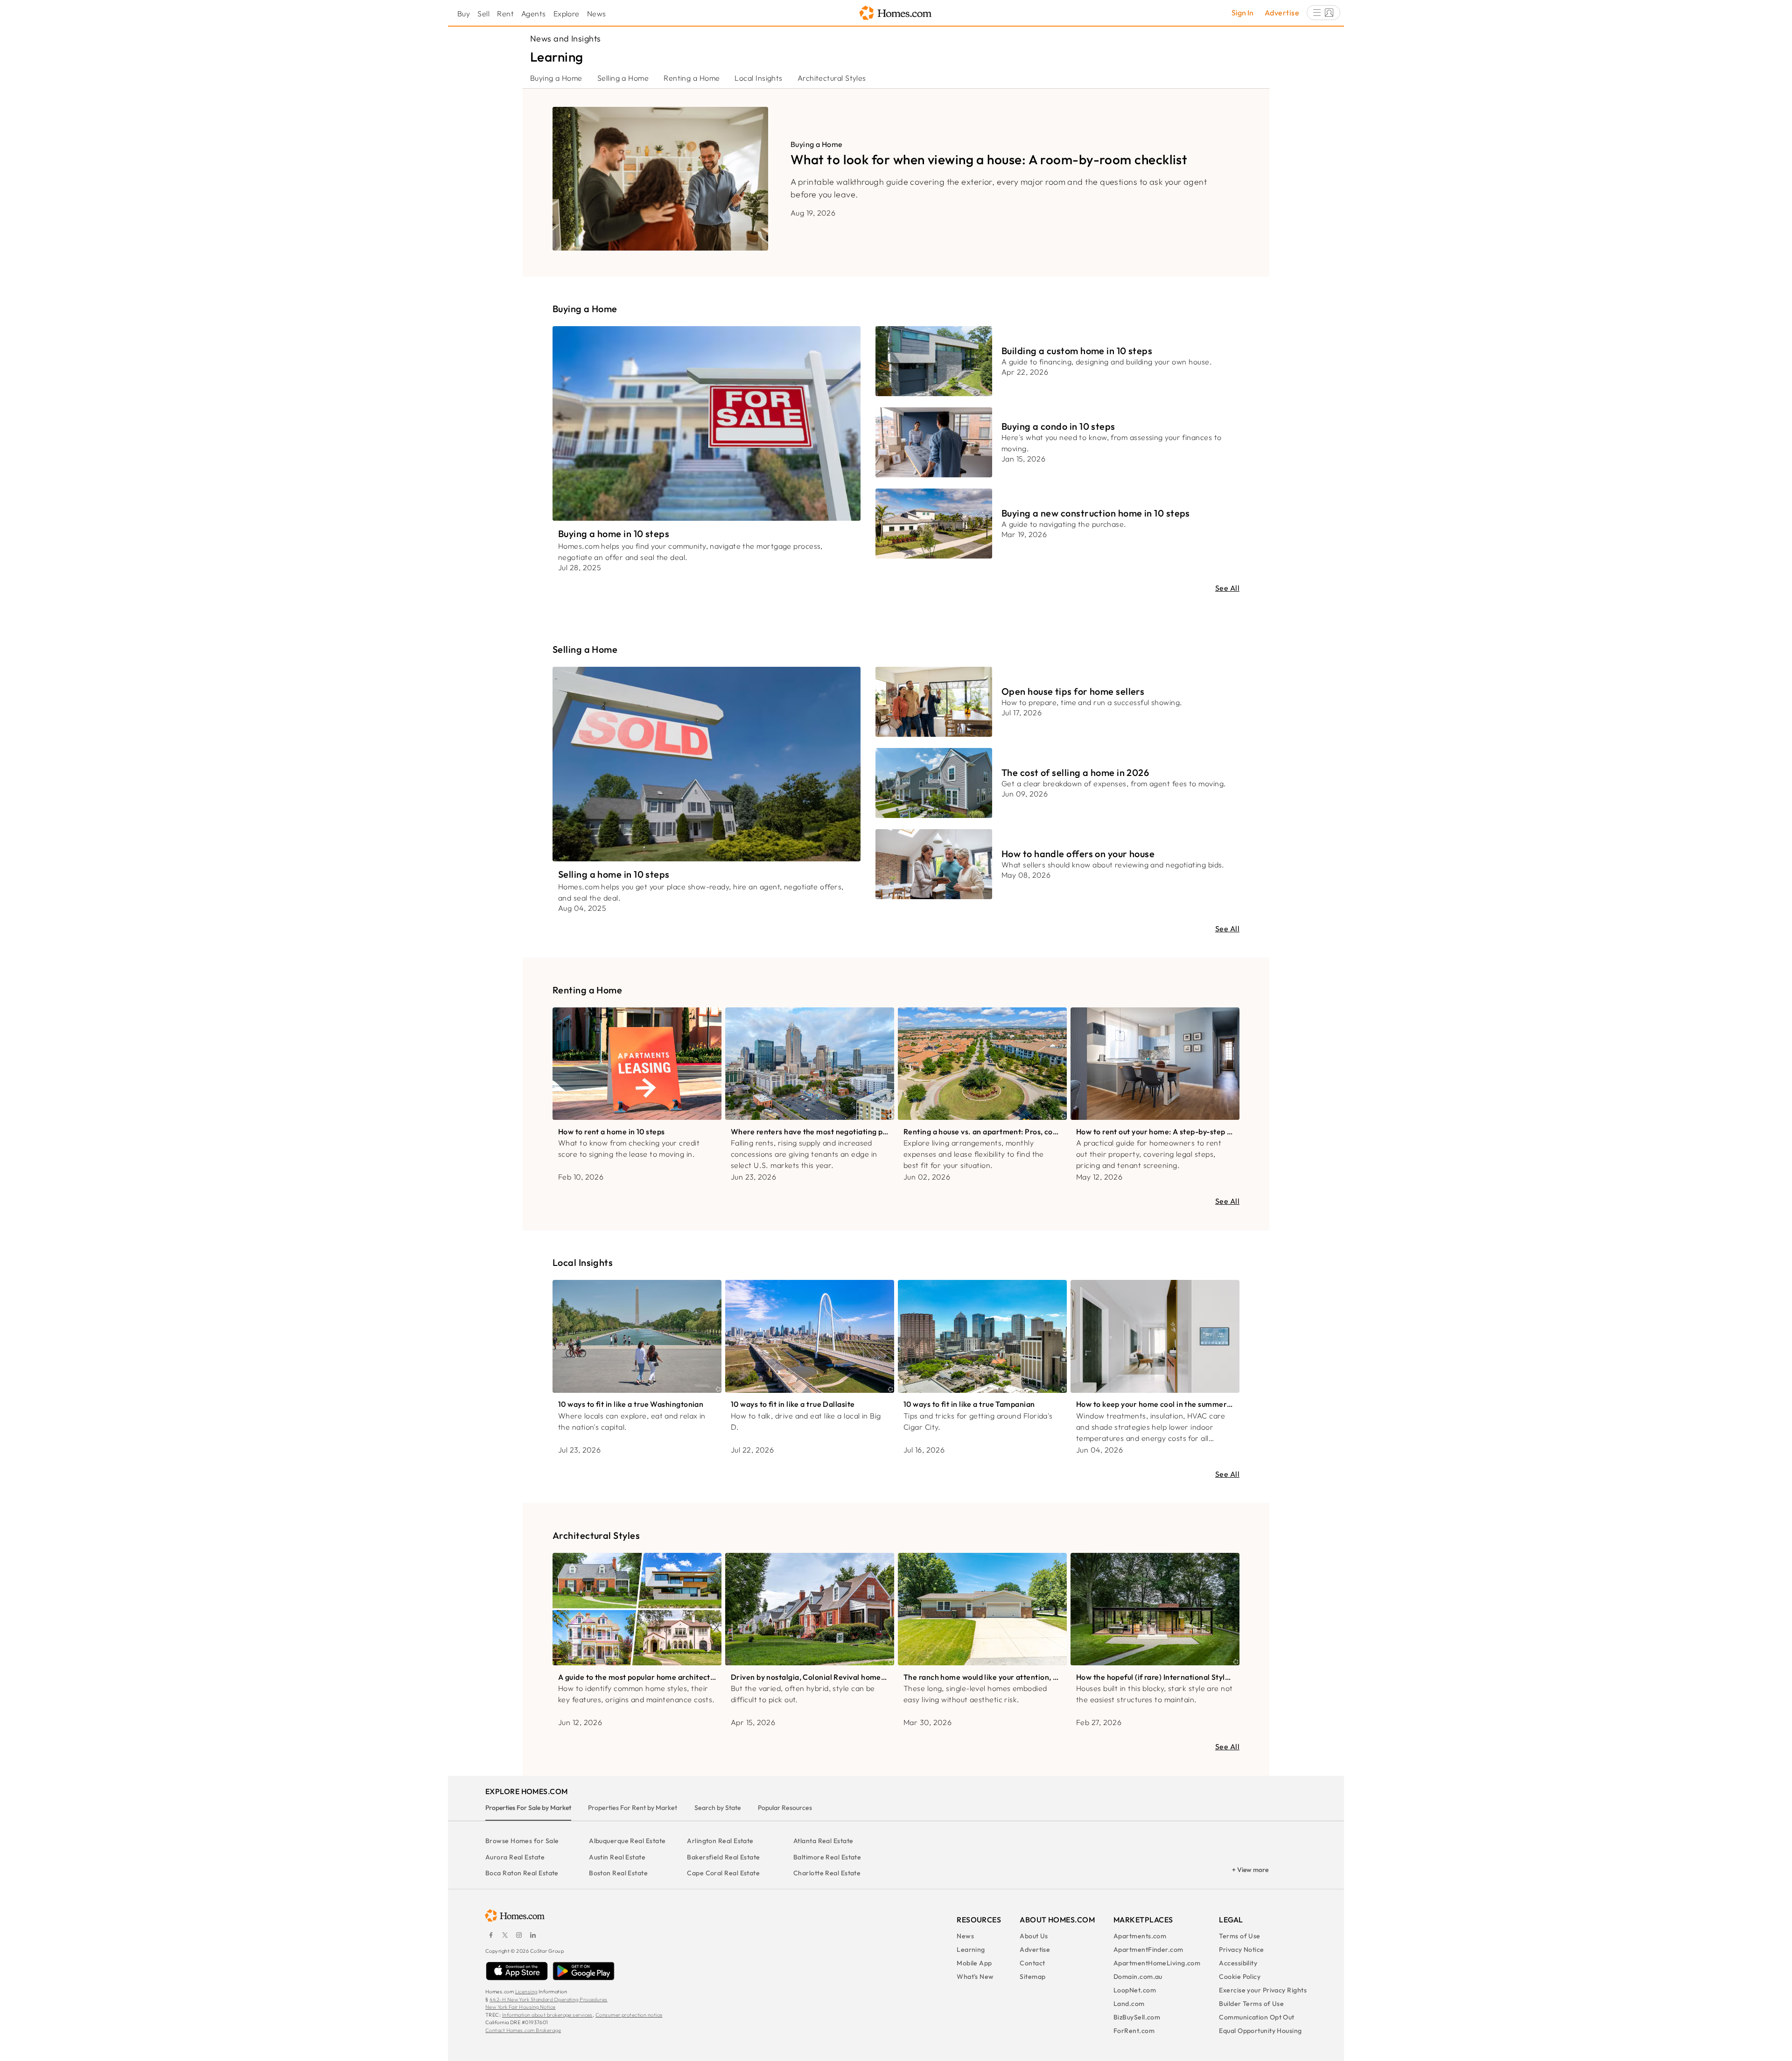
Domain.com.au (1138, 1977)
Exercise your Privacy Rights (1263, 1990)
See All (1227, 588)
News (597, 14)
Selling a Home (623, 78)
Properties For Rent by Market (633, 1808)
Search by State (718, 1808)
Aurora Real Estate (515, 1857)
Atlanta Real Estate (823, 1841)
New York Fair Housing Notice (521, 2007)
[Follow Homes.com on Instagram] (519, 1935)
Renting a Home (692, 78)
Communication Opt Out (1256, 2017)
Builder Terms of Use (1251, 2004)
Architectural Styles (832, 78)
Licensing (526, 1991)
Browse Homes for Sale (522, 1841)
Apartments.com (1140, 1936)
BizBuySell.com (1137, 2017)
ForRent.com (1134, 2031)
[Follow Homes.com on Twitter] (505, 1935)
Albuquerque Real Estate (627, 1841)
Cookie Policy (1240, 1977)
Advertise (1282, 13)
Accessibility (1238, 1963)
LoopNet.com (1135, 1990)
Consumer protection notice (629, 2015)
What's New (975, 1977)
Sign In (1242, 13)
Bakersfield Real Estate (723, 1857)
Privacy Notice (1241, 1949)
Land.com (1129, 2004)
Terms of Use (1239, 1936)
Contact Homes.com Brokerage (523, 2030)
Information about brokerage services (547, 2015)
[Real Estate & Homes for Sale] (896, 13)
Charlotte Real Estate (827, 1873)
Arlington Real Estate (720, 1841)
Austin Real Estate (617, 1857)
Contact (1032, 1963)
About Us (1034, 1936)
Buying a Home (556, 78)
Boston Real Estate (618, 1873)
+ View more (1250, 1870)
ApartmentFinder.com (1148, 1949)
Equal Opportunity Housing (1260, 2031)
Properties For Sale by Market (528, 1808)
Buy (464, 14)
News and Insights (566, 38)
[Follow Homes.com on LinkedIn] (533, 1935)
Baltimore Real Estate (827, 1857)
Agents (534, 14)
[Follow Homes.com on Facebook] (491, 1935)
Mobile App (974, 1963)
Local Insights (758, 78)
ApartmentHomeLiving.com (1157, 1963)
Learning (971, 1949)
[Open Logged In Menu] (1323, 13)
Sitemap (1032, 1977)
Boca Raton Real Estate (522, 1873)
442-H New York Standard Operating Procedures (549, 1999)
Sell (483, 14)
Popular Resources (785, 1808)
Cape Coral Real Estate (723, 1873)
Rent (505, 14)
